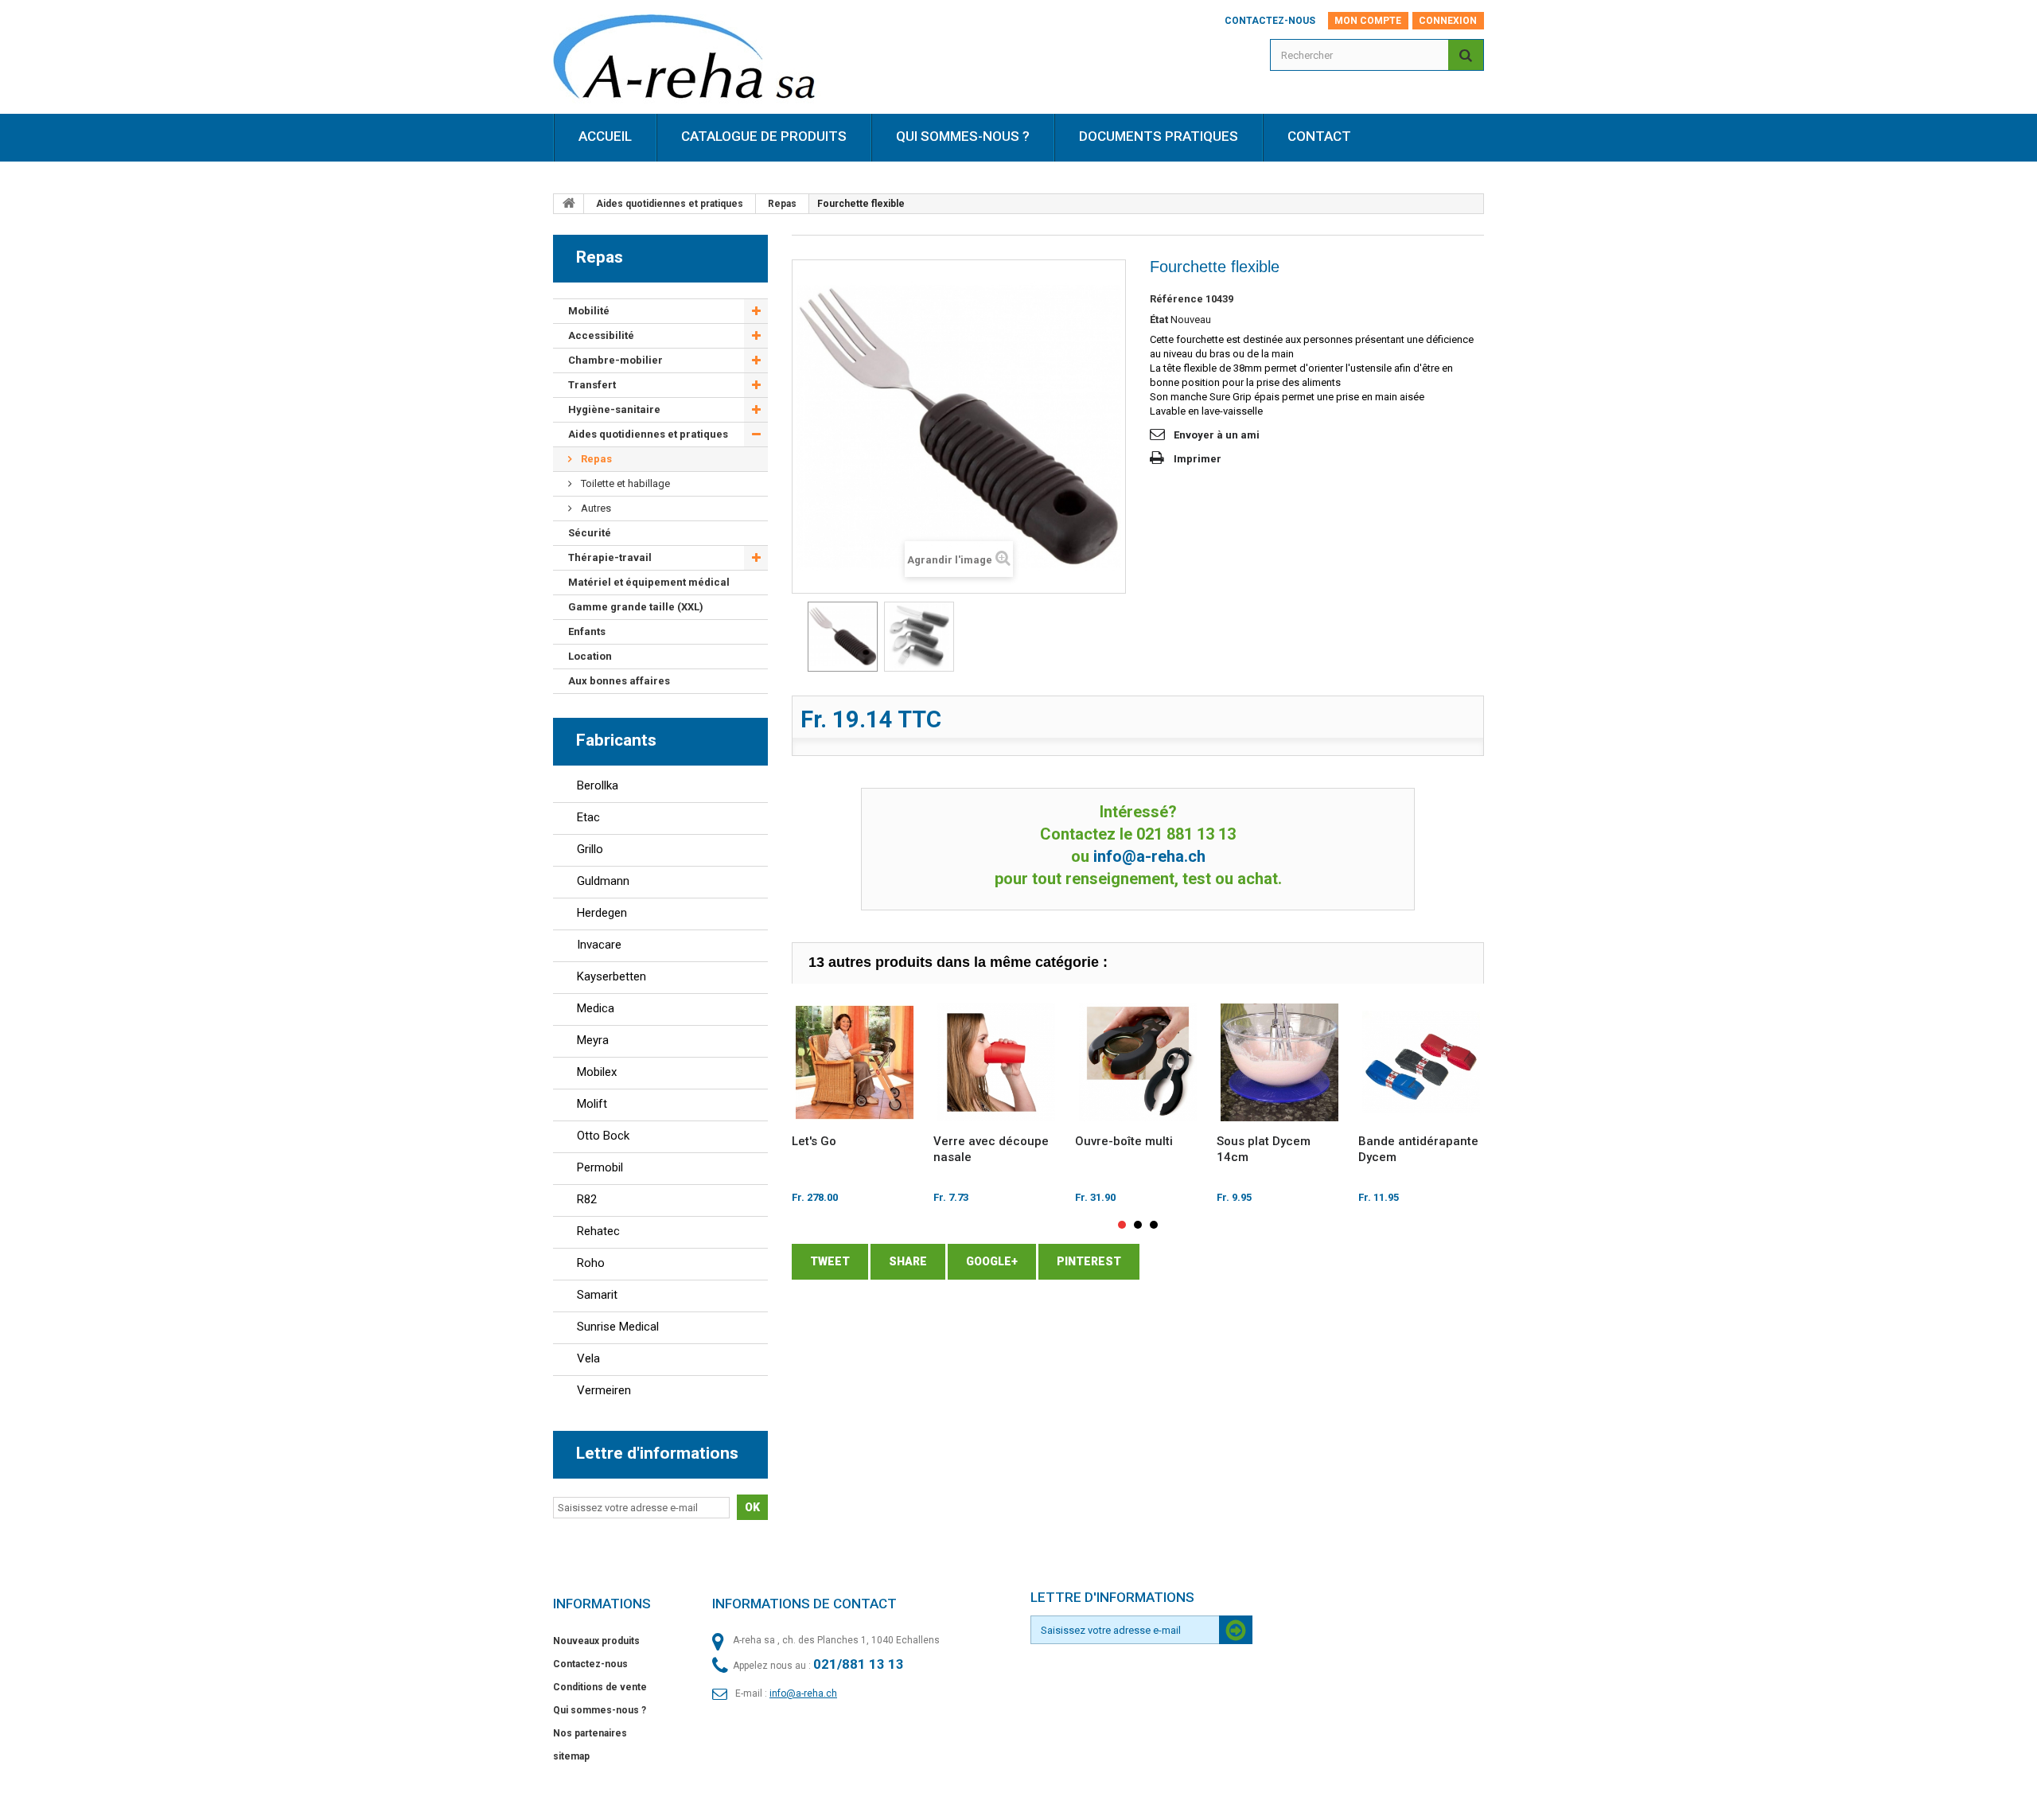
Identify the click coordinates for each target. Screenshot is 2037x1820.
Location (590, 656)
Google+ (992, 1261)
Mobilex (597, 1072)
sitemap (571, 1756)
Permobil (600, 1167)
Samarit (597, 1295)
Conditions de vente (600, 1687)
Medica (596, 1008)
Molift (592, 1104)
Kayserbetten (611, 976)
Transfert (592, 385)
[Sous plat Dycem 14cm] (1279, 1062)
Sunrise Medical (618, 1327)
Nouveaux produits (596, 1641)
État (1159, 320)
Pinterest (1089, 1261)
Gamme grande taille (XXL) (636, 607)
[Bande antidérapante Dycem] (1421, 1062)
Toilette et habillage (624, 483)
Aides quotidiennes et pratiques (670, 204)
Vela (588, 1358)
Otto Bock (603, 1136)
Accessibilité (601, 335)
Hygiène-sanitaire (614, 409)
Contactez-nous (1270, 21)
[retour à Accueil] (569, 204)
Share (908, 1261)
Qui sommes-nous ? (600, 1710)
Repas (782, 204)
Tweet (830, 1261)
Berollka (598, 785)
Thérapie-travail (610, 557)
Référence (1176, 299)
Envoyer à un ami (1217, 435)
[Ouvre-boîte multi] (1138, 1062)
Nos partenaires (590, 1733)
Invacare (599, 945)
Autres (595, 508)
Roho (591, 1263)
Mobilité (589, 311)
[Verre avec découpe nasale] (996, 1062)
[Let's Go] (855, 1062)
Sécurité (590, 533)
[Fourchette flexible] (843, 637)
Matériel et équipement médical (649, 582)
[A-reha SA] (695, 62)
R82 (587, 1199)
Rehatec (598, 1231)
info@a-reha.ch (1149, 856)
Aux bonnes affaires (619, 681)
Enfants (587, 631)
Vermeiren (604, 1390)
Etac (588, 817)
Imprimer (1198, 459)
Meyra (593, 1040)
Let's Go (814, 1141)
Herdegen (602, 913)
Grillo (590, 849)
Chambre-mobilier (615, 360)
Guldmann (603, 881)
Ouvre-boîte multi (1124, 1141)
